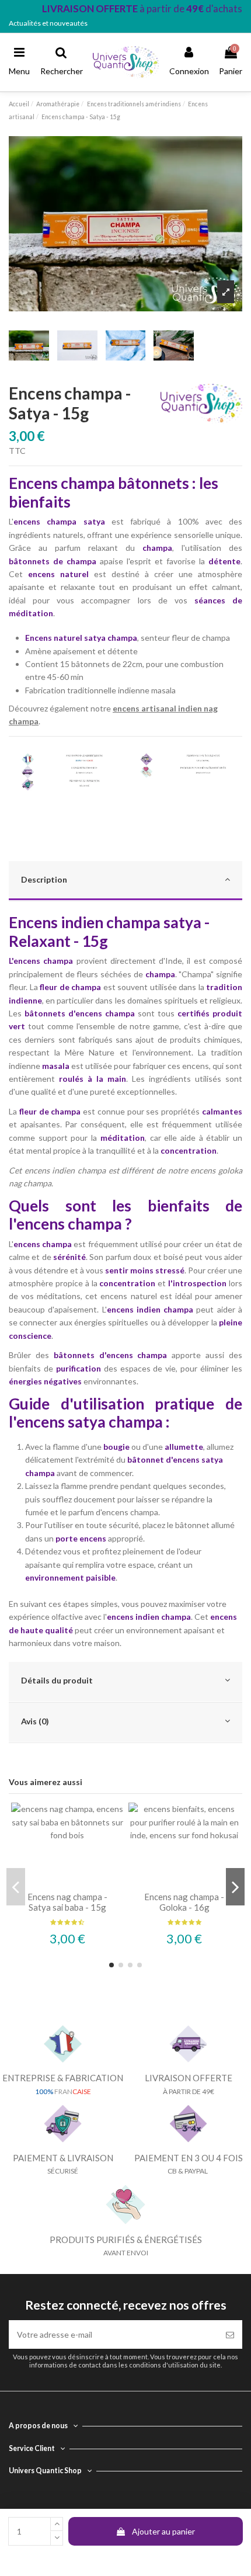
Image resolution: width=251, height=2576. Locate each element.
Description (44, 879)
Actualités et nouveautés (48, 23)
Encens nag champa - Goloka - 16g (184, 1902)
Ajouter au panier (163, 2531)
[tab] (125, 881)
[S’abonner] (230, 2334)
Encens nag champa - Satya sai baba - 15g (67, 1902)
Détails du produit (57, 1680)
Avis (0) (35, 1721)
